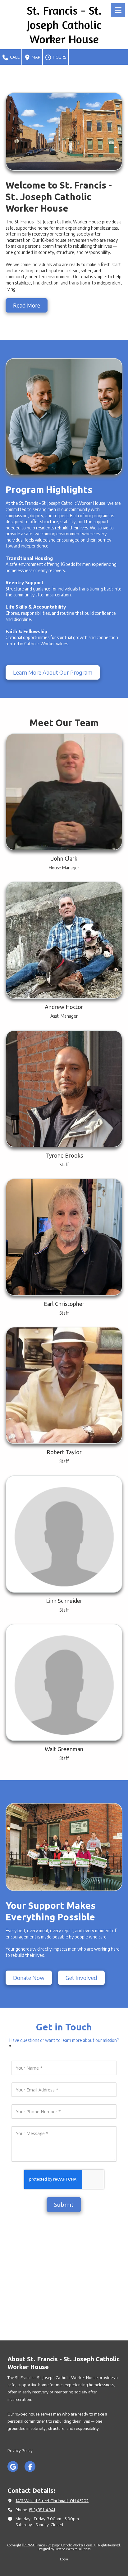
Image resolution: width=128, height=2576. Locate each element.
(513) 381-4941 (42, 2510)
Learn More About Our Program (53, 672)
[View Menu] (118, 10)
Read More (27, 305)
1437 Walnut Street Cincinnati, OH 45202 (52, 2501)
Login (64, 2559)
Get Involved (81, 1978)
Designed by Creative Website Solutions (64, 2549)
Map (36, 57)
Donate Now (29, 1978)
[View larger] (64, 1237)
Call (14, 57)
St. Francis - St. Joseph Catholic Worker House (64, 25)
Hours (59, 57)
